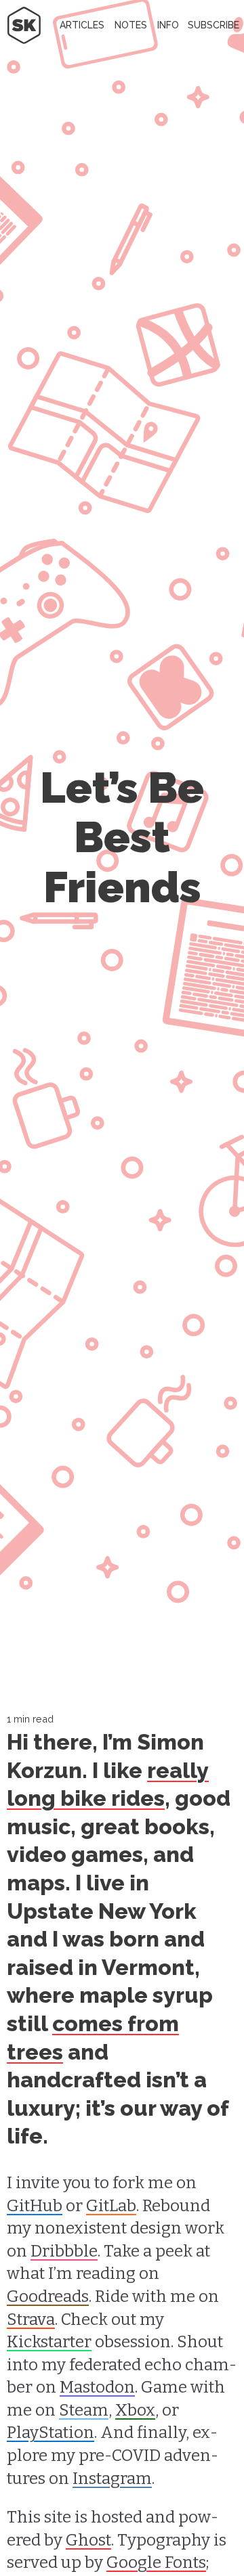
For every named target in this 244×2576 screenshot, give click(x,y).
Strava (31, 2319)
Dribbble (64, 2251)
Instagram (112, 2479)
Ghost (88, 2540)
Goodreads (48, 2296)
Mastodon (97, 2387)
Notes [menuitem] (131, 25)
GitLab (111, 2206)
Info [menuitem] (168, 25)
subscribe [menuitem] (213, 25)
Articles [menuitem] (82, 25)
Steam (84, 2410)
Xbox (135, 2410)
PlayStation (50, 2433)
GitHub (35, 2206)
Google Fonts (156, 2562)
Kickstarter (49, 2342)
